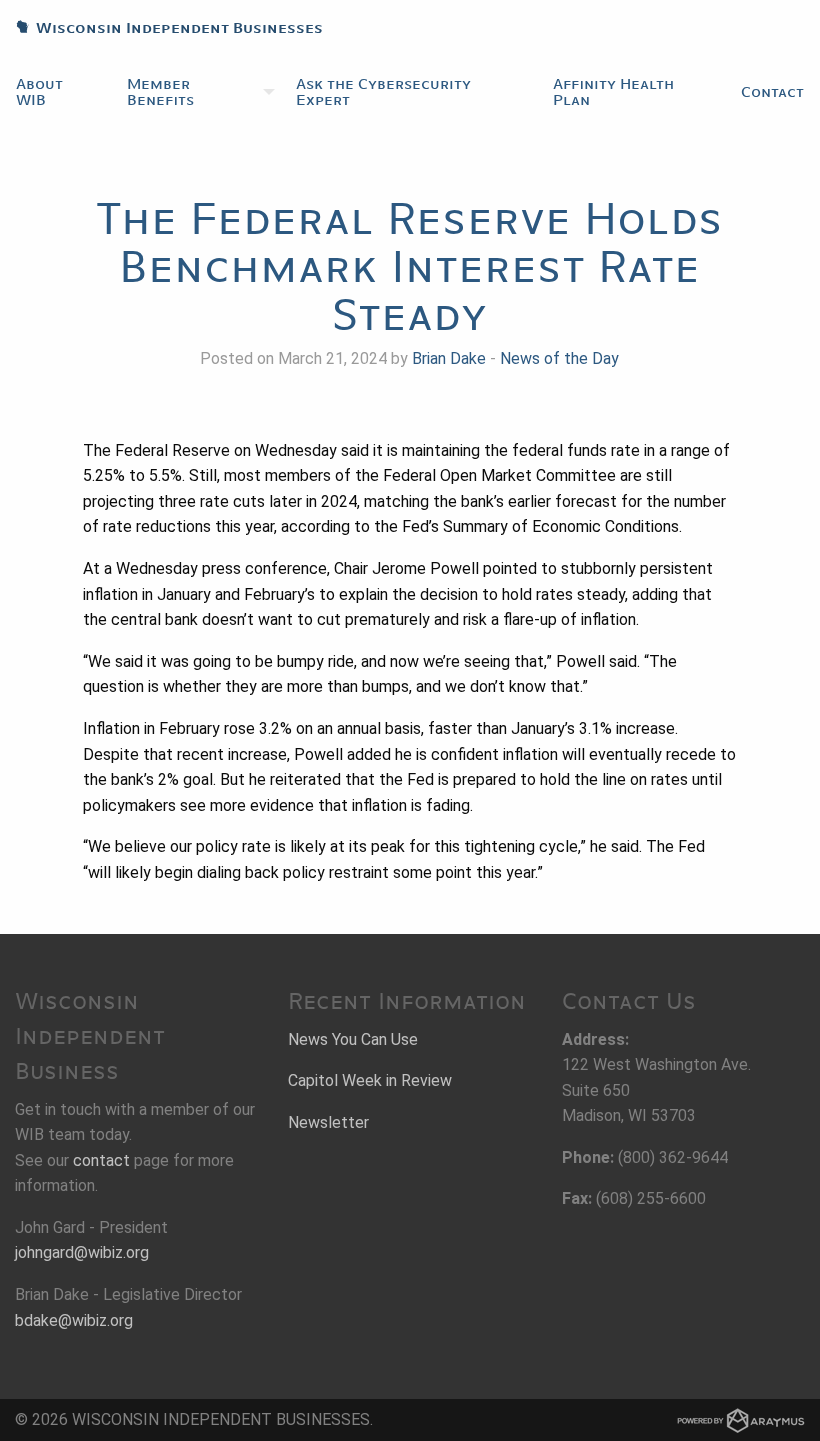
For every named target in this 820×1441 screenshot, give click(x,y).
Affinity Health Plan (613, 92)
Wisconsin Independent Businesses (161, 28)
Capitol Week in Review (370, 1080)
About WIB (39, 92)
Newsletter (328, 1122)
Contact (772, 92)
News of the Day (559, 358)
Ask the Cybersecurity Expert (383, 92)
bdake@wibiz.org (74, 1320)
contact (101, 1160)
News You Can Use (353, 1039)
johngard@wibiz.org (82, 1252)
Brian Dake (449, 358)
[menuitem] (55, 92)
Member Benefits (160, 92)
